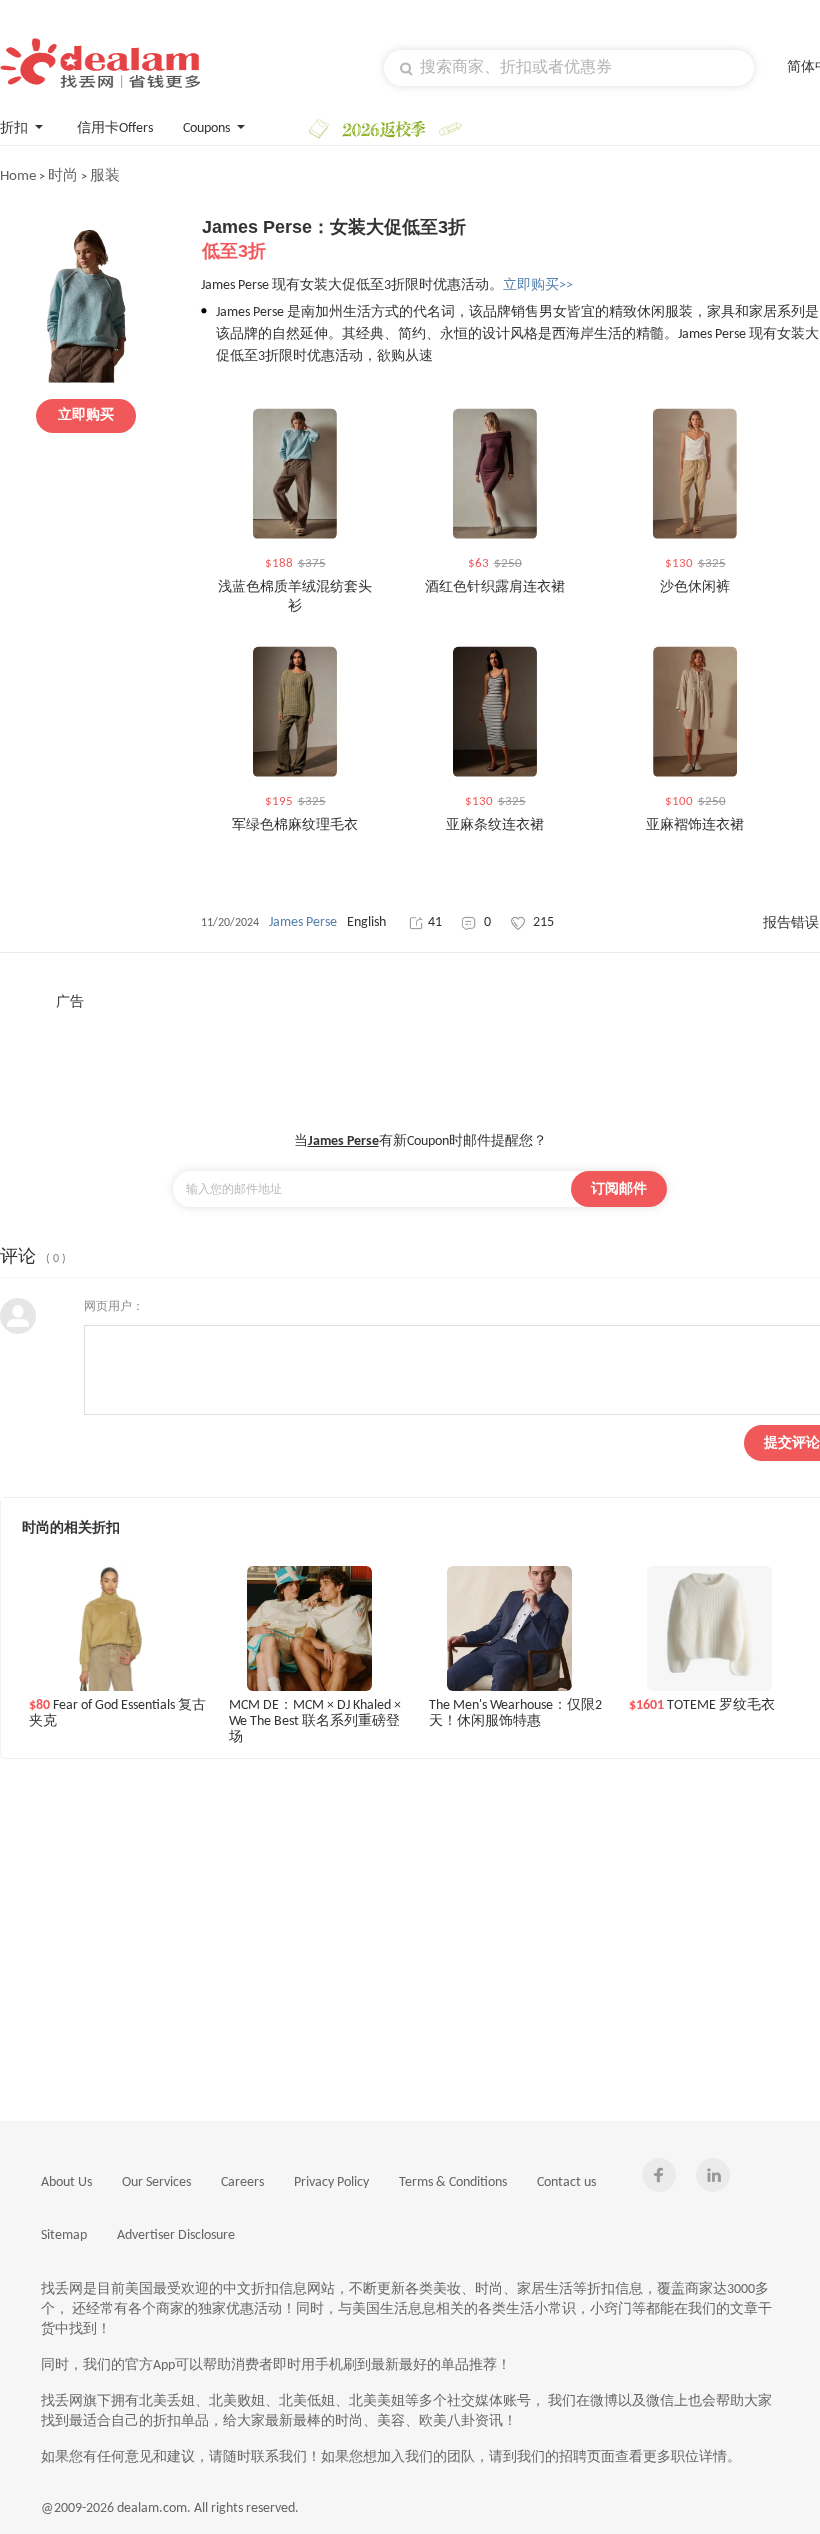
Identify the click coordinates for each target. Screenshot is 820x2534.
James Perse (303, 922)
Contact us (566, 2182)
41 (435, 922)
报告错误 (791, 923)
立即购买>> (538, 285)
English (366, 922)
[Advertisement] (420, 1057)
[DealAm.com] (100, 63)
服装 (105, 176)
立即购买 (86, 415)
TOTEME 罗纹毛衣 (702, 1705)
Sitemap (64, 2235)
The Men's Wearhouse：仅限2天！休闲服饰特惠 (515, 1713)
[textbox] (569, 68)
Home (18, 176)
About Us (66, 2182)
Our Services (156, 2182)
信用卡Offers (115, 128)
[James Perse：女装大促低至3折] (85, 380)
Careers (242, 2182)
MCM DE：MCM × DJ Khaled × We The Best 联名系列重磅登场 (315, 1720)
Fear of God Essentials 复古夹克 (117, 1713)
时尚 (63, 176)
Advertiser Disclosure (176, 2235)
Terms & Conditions (453, 2182)
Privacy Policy (331, 2182)
